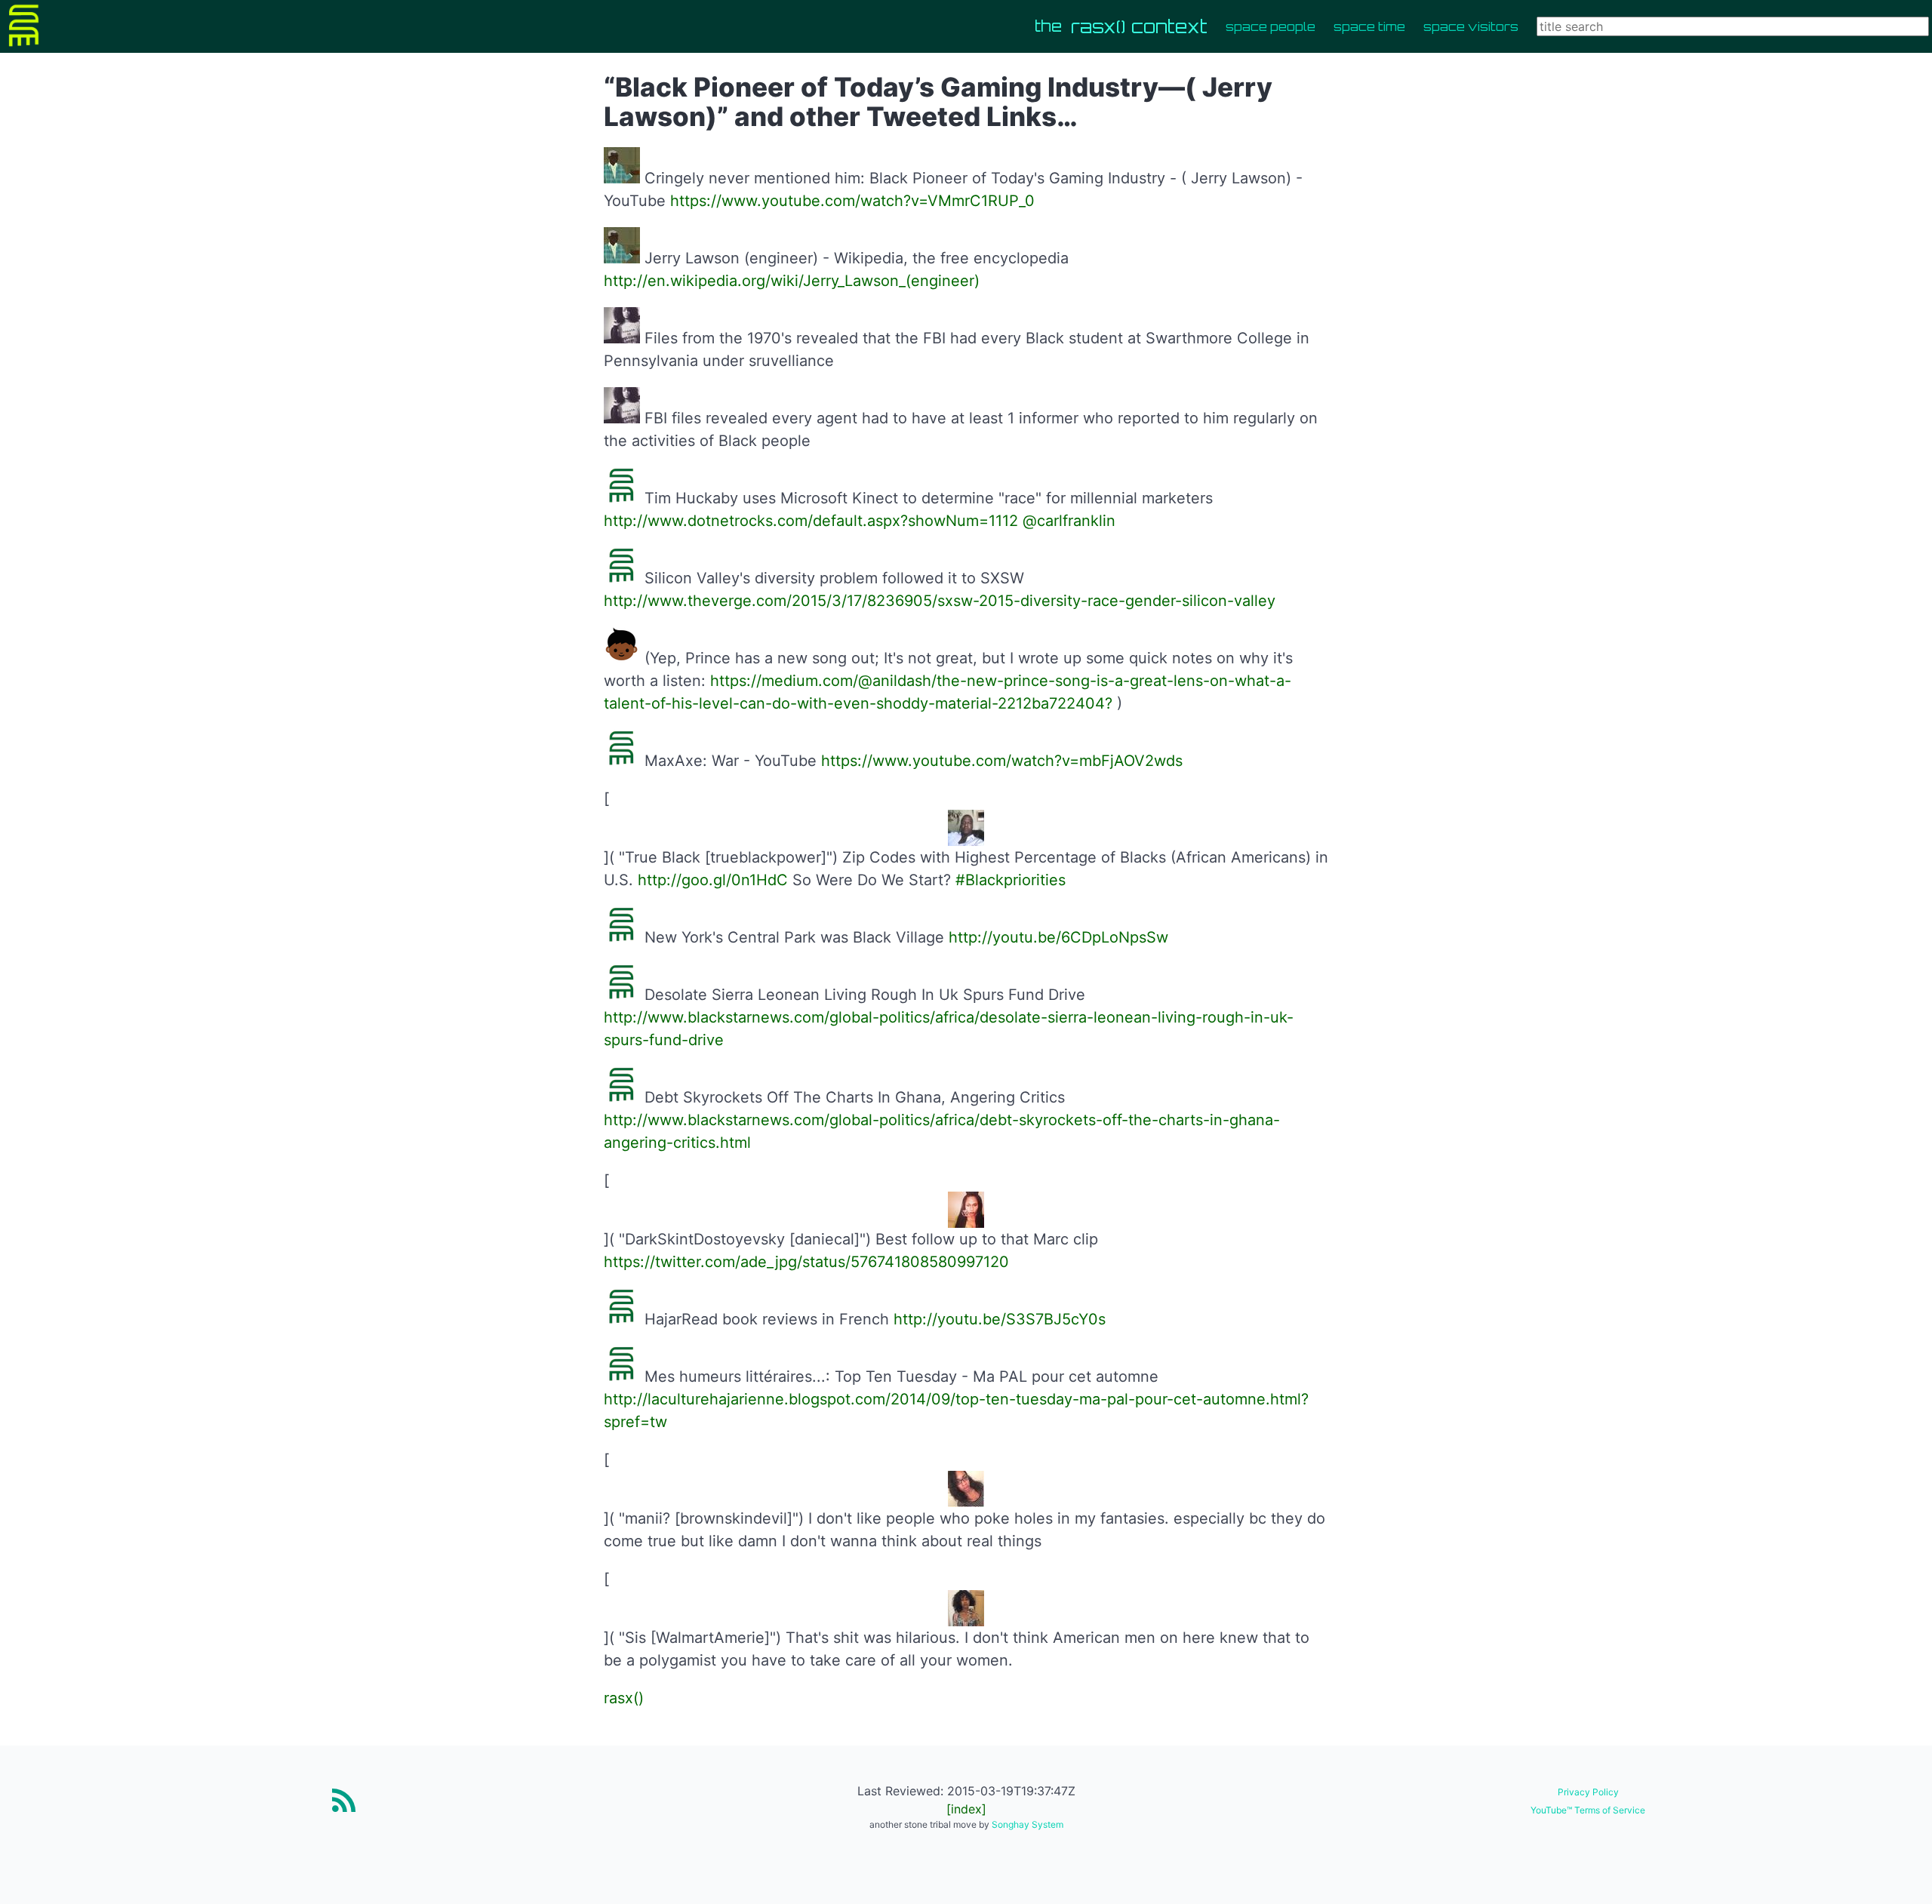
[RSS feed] (344, 1800)
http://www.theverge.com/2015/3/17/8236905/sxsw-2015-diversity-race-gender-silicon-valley (940, 601)
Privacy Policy (1588, 1792)
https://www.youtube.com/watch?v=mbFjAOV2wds (1002, 761)
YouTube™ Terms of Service (1588, 1810)
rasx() (624, 1698)
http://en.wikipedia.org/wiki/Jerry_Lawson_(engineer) (792, 281)
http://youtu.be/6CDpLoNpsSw (1058, 937)
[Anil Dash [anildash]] (622, 658)
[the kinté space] (30, 26)
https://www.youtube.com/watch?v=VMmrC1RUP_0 (852, 201)
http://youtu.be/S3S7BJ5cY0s (1000, 1319)
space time (1369, 26)
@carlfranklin (1069, 521)
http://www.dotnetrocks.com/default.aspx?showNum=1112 (811, 521)
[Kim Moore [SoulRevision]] (622, 338)
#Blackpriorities (1011, 880)
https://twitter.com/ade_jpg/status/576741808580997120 (806, 1262)
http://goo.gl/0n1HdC (713, 880)
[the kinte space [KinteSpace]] (622, 498)
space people (1271, 26)
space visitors (1471, 26)
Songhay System (1028, 1824)
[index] (966, 1809)
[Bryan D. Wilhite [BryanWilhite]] (622, 178)
